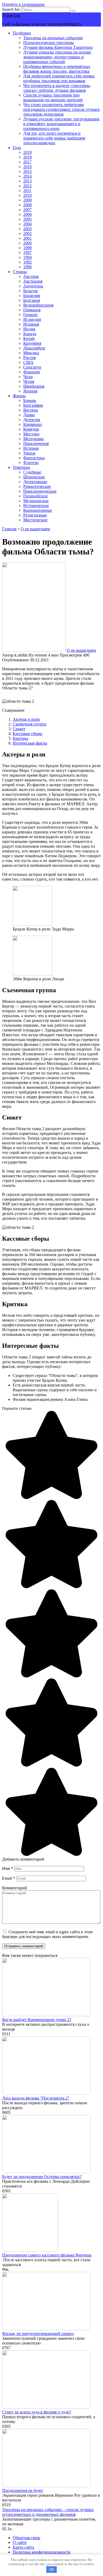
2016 (27, 167)
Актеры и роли (26, 719)
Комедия (31, 429)
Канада (30, 334)
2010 (27, 195)
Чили (28, 377)
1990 (27, 267)
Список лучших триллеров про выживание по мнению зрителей (53, 97)
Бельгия (30, 291)
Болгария (32, 300)
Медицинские (36, 501)
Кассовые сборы (27, 734)
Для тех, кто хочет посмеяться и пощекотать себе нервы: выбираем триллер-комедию (54, 138)
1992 (27, 262)
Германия (32, 310)
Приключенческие (40, 491)
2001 (27, 238)
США (28, 362)
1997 (27, 253)
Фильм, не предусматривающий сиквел (38, 2334)
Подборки (22, 33)
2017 (27, 162)
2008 (27, 205)
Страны (20, 272)
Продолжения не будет (23, 2490)
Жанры (19, 396)
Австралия (33, 281)
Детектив (32, 420)
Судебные (32, 472)
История (31, 448)
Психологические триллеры (48, 43)
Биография (33, 405)
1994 (27, 257)
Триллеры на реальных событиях (53, 38)
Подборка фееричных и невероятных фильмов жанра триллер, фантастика (57, 69)
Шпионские (34, 477)
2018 (27, 157)
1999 (27, 248)
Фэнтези (31, 463)
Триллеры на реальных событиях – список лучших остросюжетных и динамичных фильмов (48, 2512)
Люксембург (34, 348)
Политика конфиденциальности (42, 2552)
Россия (29, 358)
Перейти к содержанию (23, 4)
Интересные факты (30, 743)
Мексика (31, 353)
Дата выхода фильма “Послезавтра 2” (36, 2098)
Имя (8, 1868)
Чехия (29, 381)
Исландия (32, 319)
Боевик (30, 401)
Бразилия (32, 296)
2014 (27, 176)
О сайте (20, 2542)
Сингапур (32, 367)
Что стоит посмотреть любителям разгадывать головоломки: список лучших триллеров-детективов (62, 109)
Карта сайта (23, 2547)
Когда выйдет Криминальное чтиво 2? (37, 2020)
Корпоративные (38, 510)
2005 (27, 219)
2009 (27, 200)
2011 (27, 191)
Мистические (35, 520)
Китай (29, 338)
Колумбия (32, 343)
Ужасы (29, 453)
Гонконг (31, 315)
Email (9, 1878)
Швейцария (34, 386)
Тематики (21, 467)
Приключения (36, 443)
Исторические (36, 506)
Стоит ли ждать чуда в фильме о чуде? (37, 2412)
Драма (29, 415)
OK (52, 2570)
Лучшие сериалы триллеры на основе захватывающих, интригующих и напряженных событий (57, 57)
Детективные (35, 482)
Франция (31, 372)
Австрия (31, 276)
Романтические (37, 486)
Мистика (31, 434)
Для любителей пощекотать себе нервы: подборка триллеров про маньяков (59, 78)
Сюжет (19, 729)
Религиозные (35, 515)
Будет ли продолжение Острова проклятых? (42, 2177)
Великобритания (38, 305)
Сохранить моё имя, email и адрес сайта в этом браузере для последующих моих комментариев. (47, 1934)
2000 (27, 243)
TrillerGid (11, 15)
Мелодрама (33, 439)
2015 (27, 171)
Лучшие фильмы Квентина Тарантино (58, 47)
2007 (27, 210)
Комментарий (15, 1888)
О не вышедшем (81, 650)
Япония (30, 391)
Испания (31, 324)
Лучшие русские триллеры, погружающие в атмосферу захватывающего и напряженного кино (61, 124)
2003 (27, 229)
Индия (29, 329)
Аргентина (33, 286)
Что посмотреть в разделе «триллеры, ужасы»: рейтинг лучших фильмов (57, 88)
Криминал (33, 424)
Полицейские (36, 496)
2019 (27, 152)
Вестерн (31, 410)
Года (17, 148)
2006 (27, 214)
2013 (27, 181)
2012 (27, 186)
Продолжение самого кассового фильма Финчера (47, 2255)
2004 (27, 224)
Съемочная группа (29, 724)
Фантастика (34, 458)
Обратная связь (26, 2538)
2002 (27, 233)
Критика (20, 738)
